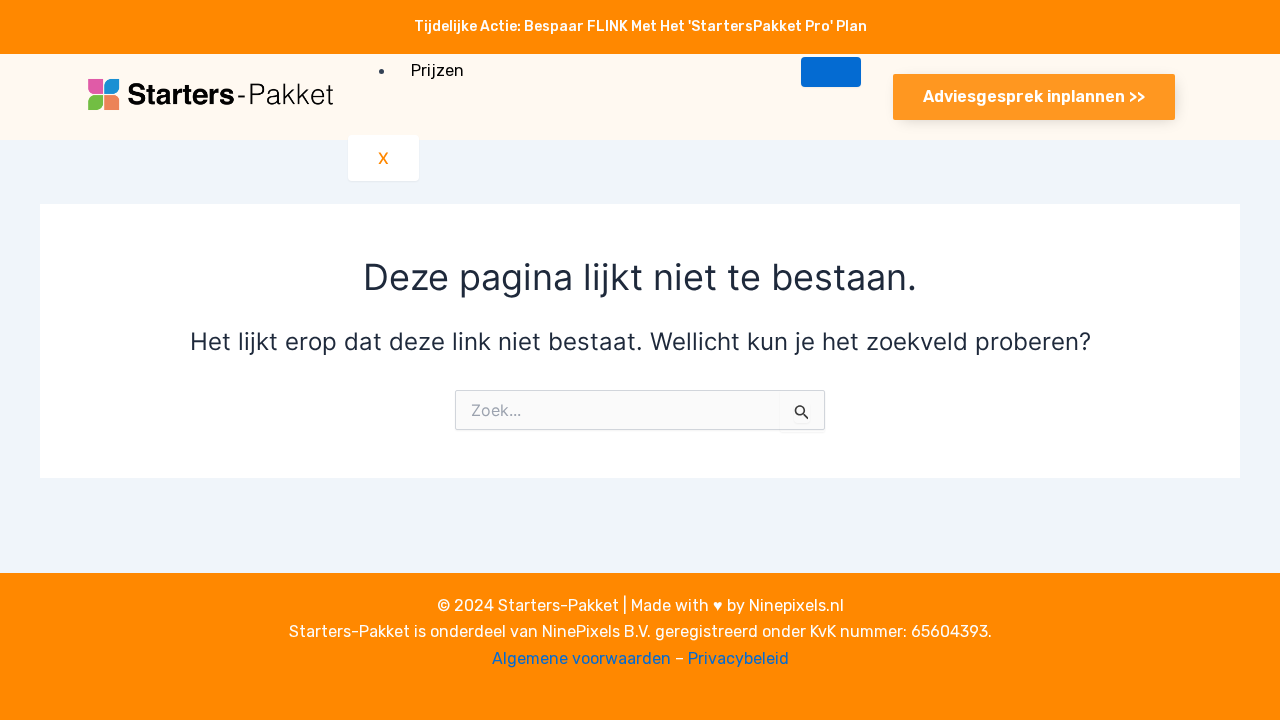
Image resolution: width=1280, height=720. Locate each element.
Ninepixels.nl (796, 605)
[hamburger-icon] (831, 72)
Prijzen (437, 70)
